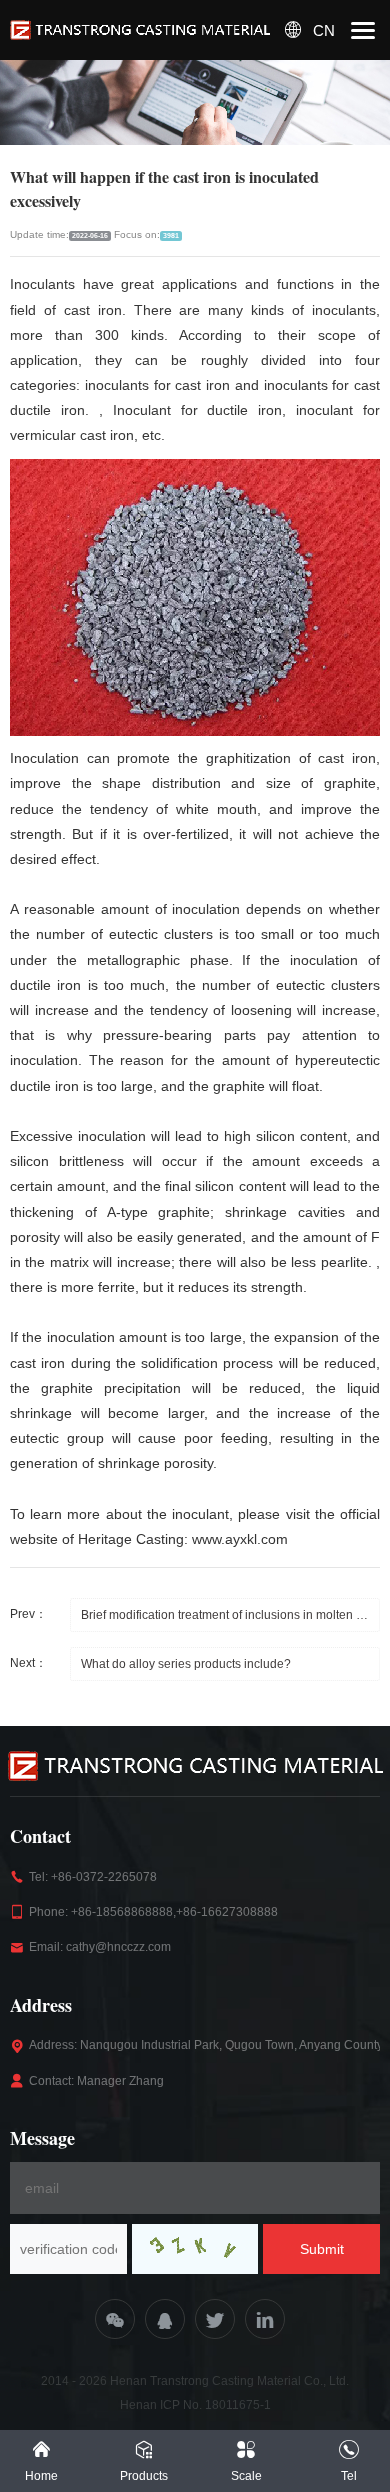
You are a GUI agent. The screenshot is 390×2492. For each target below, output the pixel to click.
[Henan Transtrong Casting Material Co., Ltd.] (140, 30)
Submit (322, 2249)
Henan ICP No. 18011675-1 (195, 2405)
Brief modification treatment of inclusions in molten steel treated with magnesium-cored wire (230, 1615)
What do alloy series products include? (186, 1664)
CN (324, 30)
